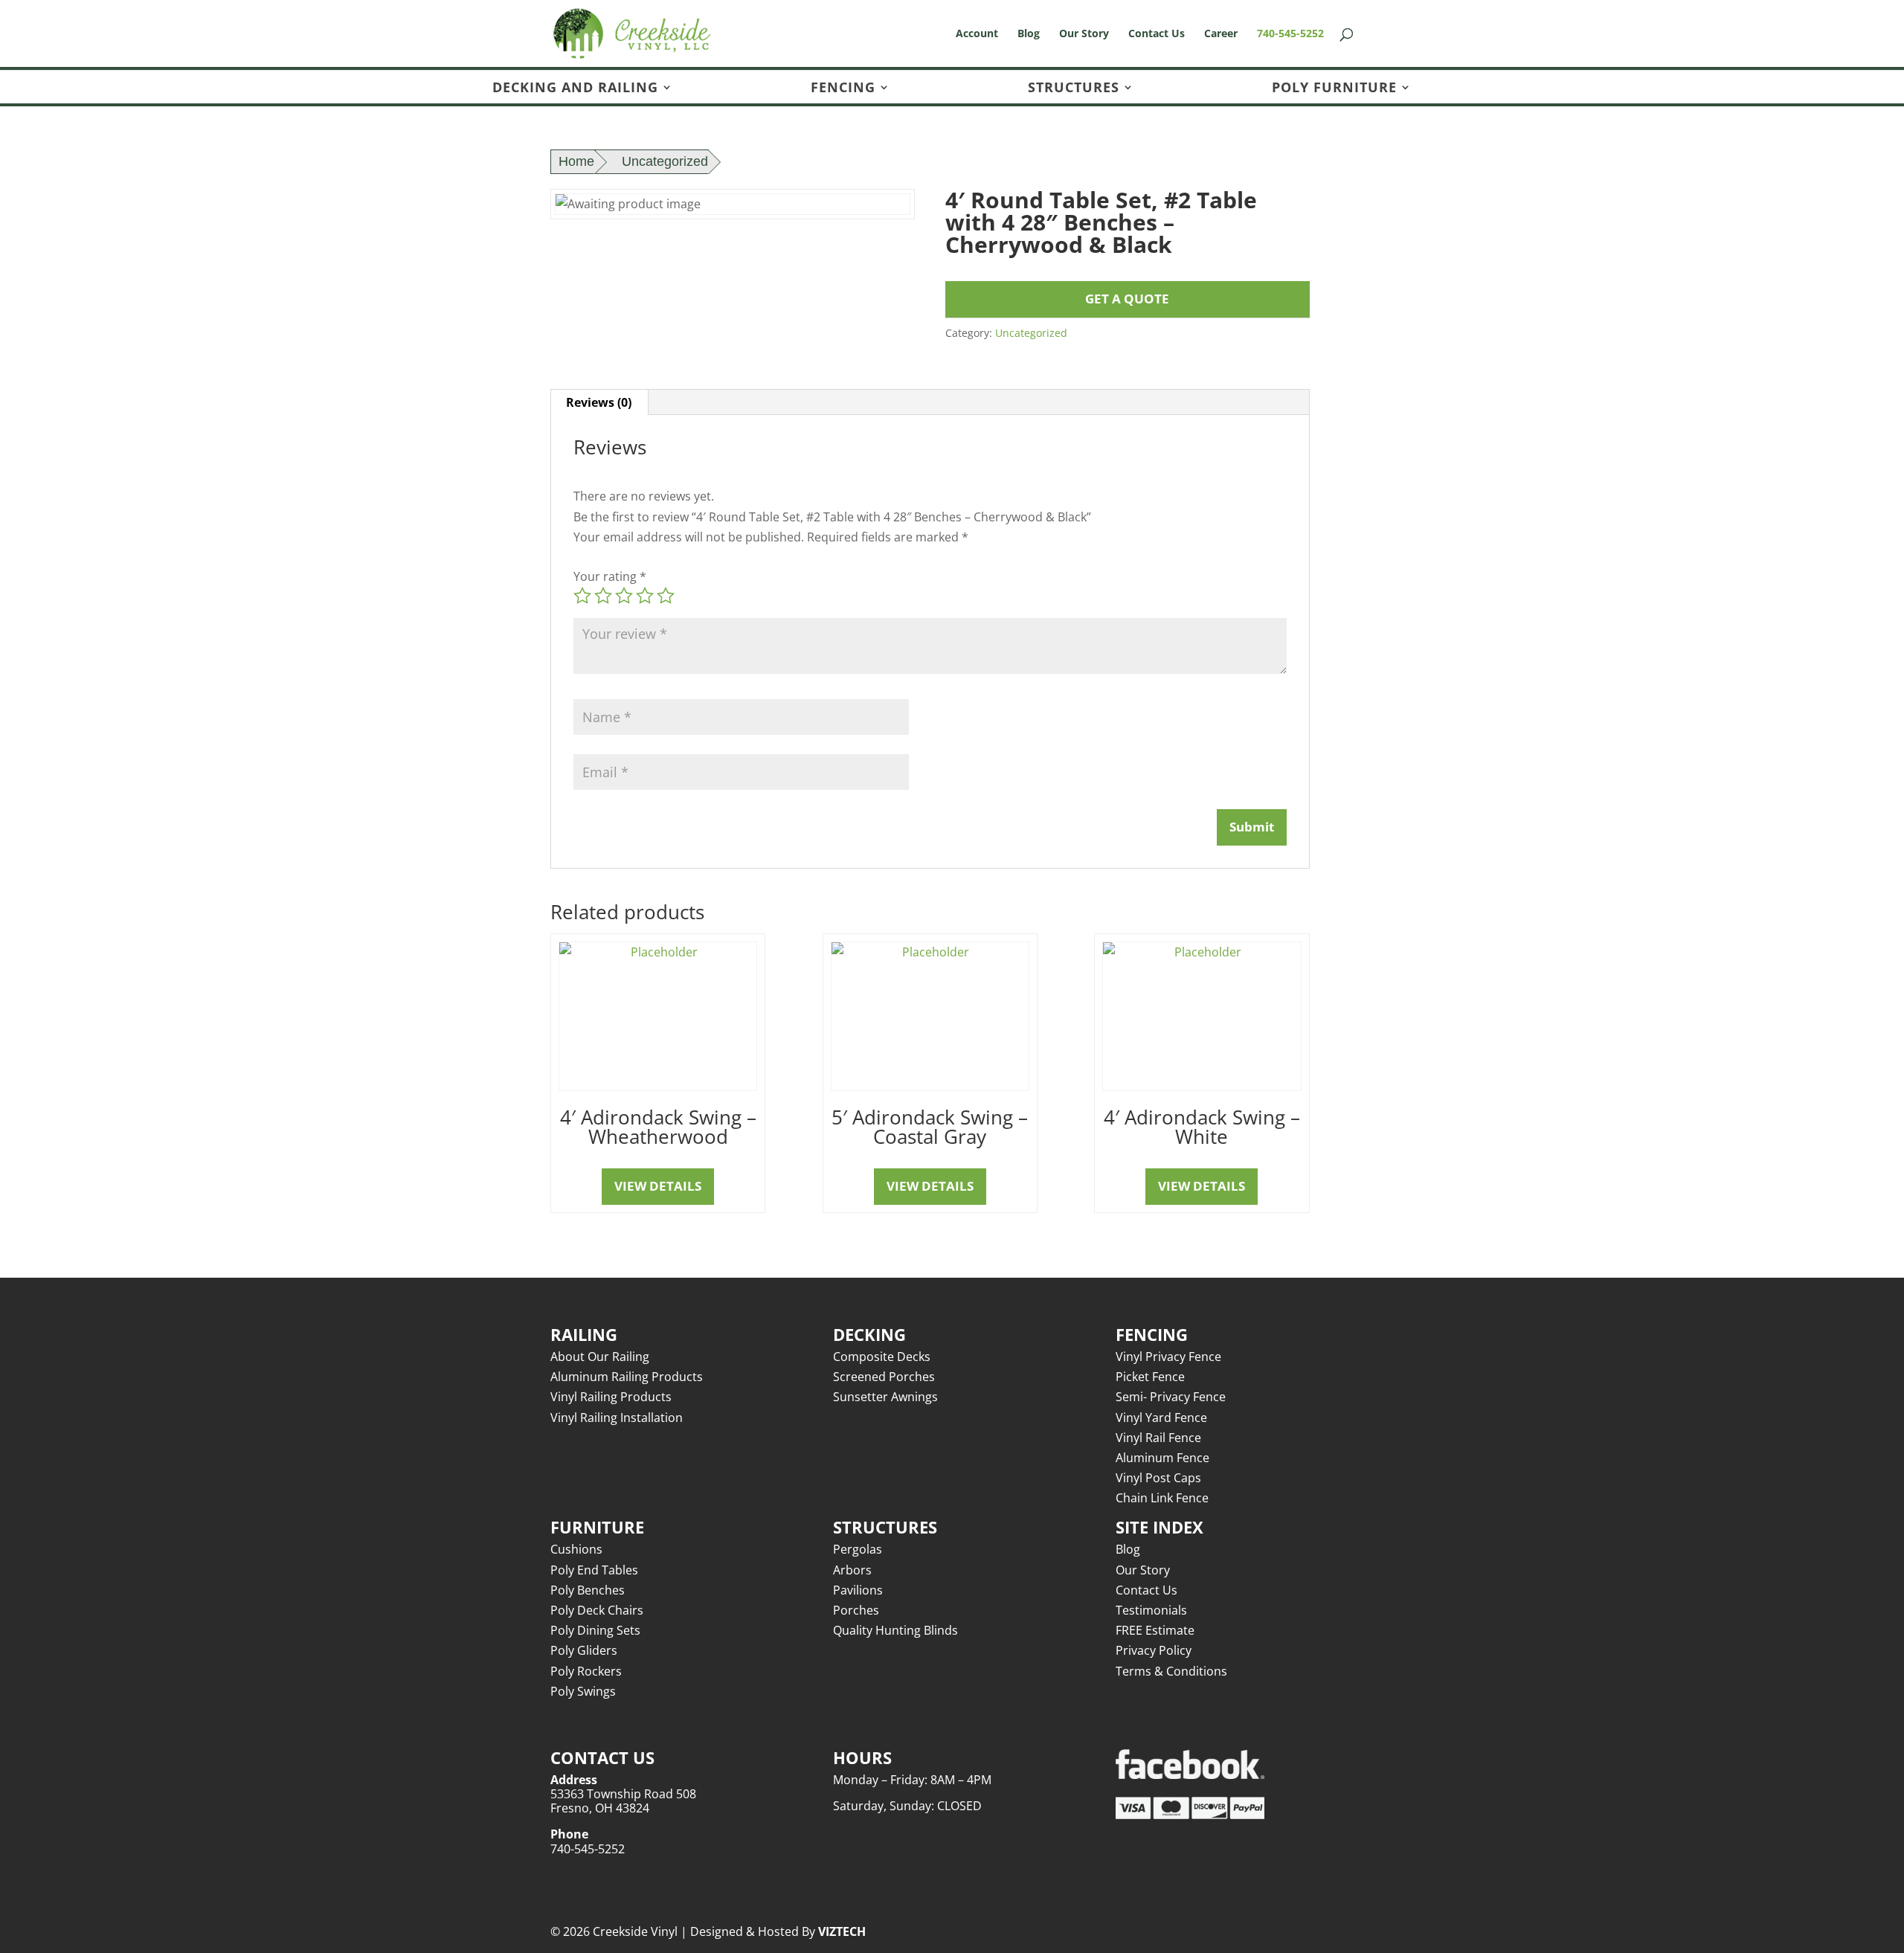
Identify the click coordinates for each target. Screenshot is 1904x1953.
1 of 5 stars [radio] (582, 596)
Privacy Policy (1154, 1650)
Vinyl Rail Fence (1158, 1438)
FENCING (843, 88)
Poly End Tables (594, 1570)
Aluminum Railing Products (627, 1377)
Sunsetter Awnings (885, 1397)
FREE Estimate (1155, 1630)
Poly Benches (588, 1590)
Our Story (1084, 34)
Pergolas (858, 1549)
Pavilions (858, 1590)
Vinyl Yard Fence (1161, 1418)
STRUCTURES (1074, 88)
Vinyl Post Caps (1158, 1478)
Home (576, 161)
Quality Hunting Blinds (895, 1630)
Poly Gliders (584, 1650)
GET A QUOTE (1127, 299)
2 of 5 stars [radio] (603, 596)
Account (977, 34)
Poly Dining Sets (595, 1630)
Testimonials (1151, 1610)
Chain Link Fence (1162, 1498)
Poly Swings (583, 1691)
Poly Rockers (586, 1671)
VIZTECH (842, 1931)
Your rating (610, 576)
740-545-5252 (1290, 34)
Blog (1029, 34)
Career (1221, 34)
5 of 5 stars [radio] (666, 596)
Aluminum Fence (1162, 1458)
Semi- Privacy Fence (1171, 1397)
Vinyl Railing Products (611, 1397)
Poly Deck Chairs (597, 1610)
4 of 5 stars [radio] (645, 596)
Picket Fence (1150, 1377)
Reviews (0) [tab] (599, 402)
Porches (856, 1610)
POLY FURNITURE (1334, 88)
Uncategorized (665, 161)
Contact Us (1157, 34)
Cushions (576, 1549)
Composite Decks (882, 1357)
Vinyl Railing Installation (617, 1418)
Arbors (852, 1570)
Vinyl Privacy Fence (1168, 1357)
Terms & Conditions (1171, 1671)
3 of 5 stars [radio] (624, 596)
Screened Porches (884, 1377)
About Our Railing (600, 1357)
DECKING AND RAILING (575, 88)
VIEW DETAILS (658, 1186)
